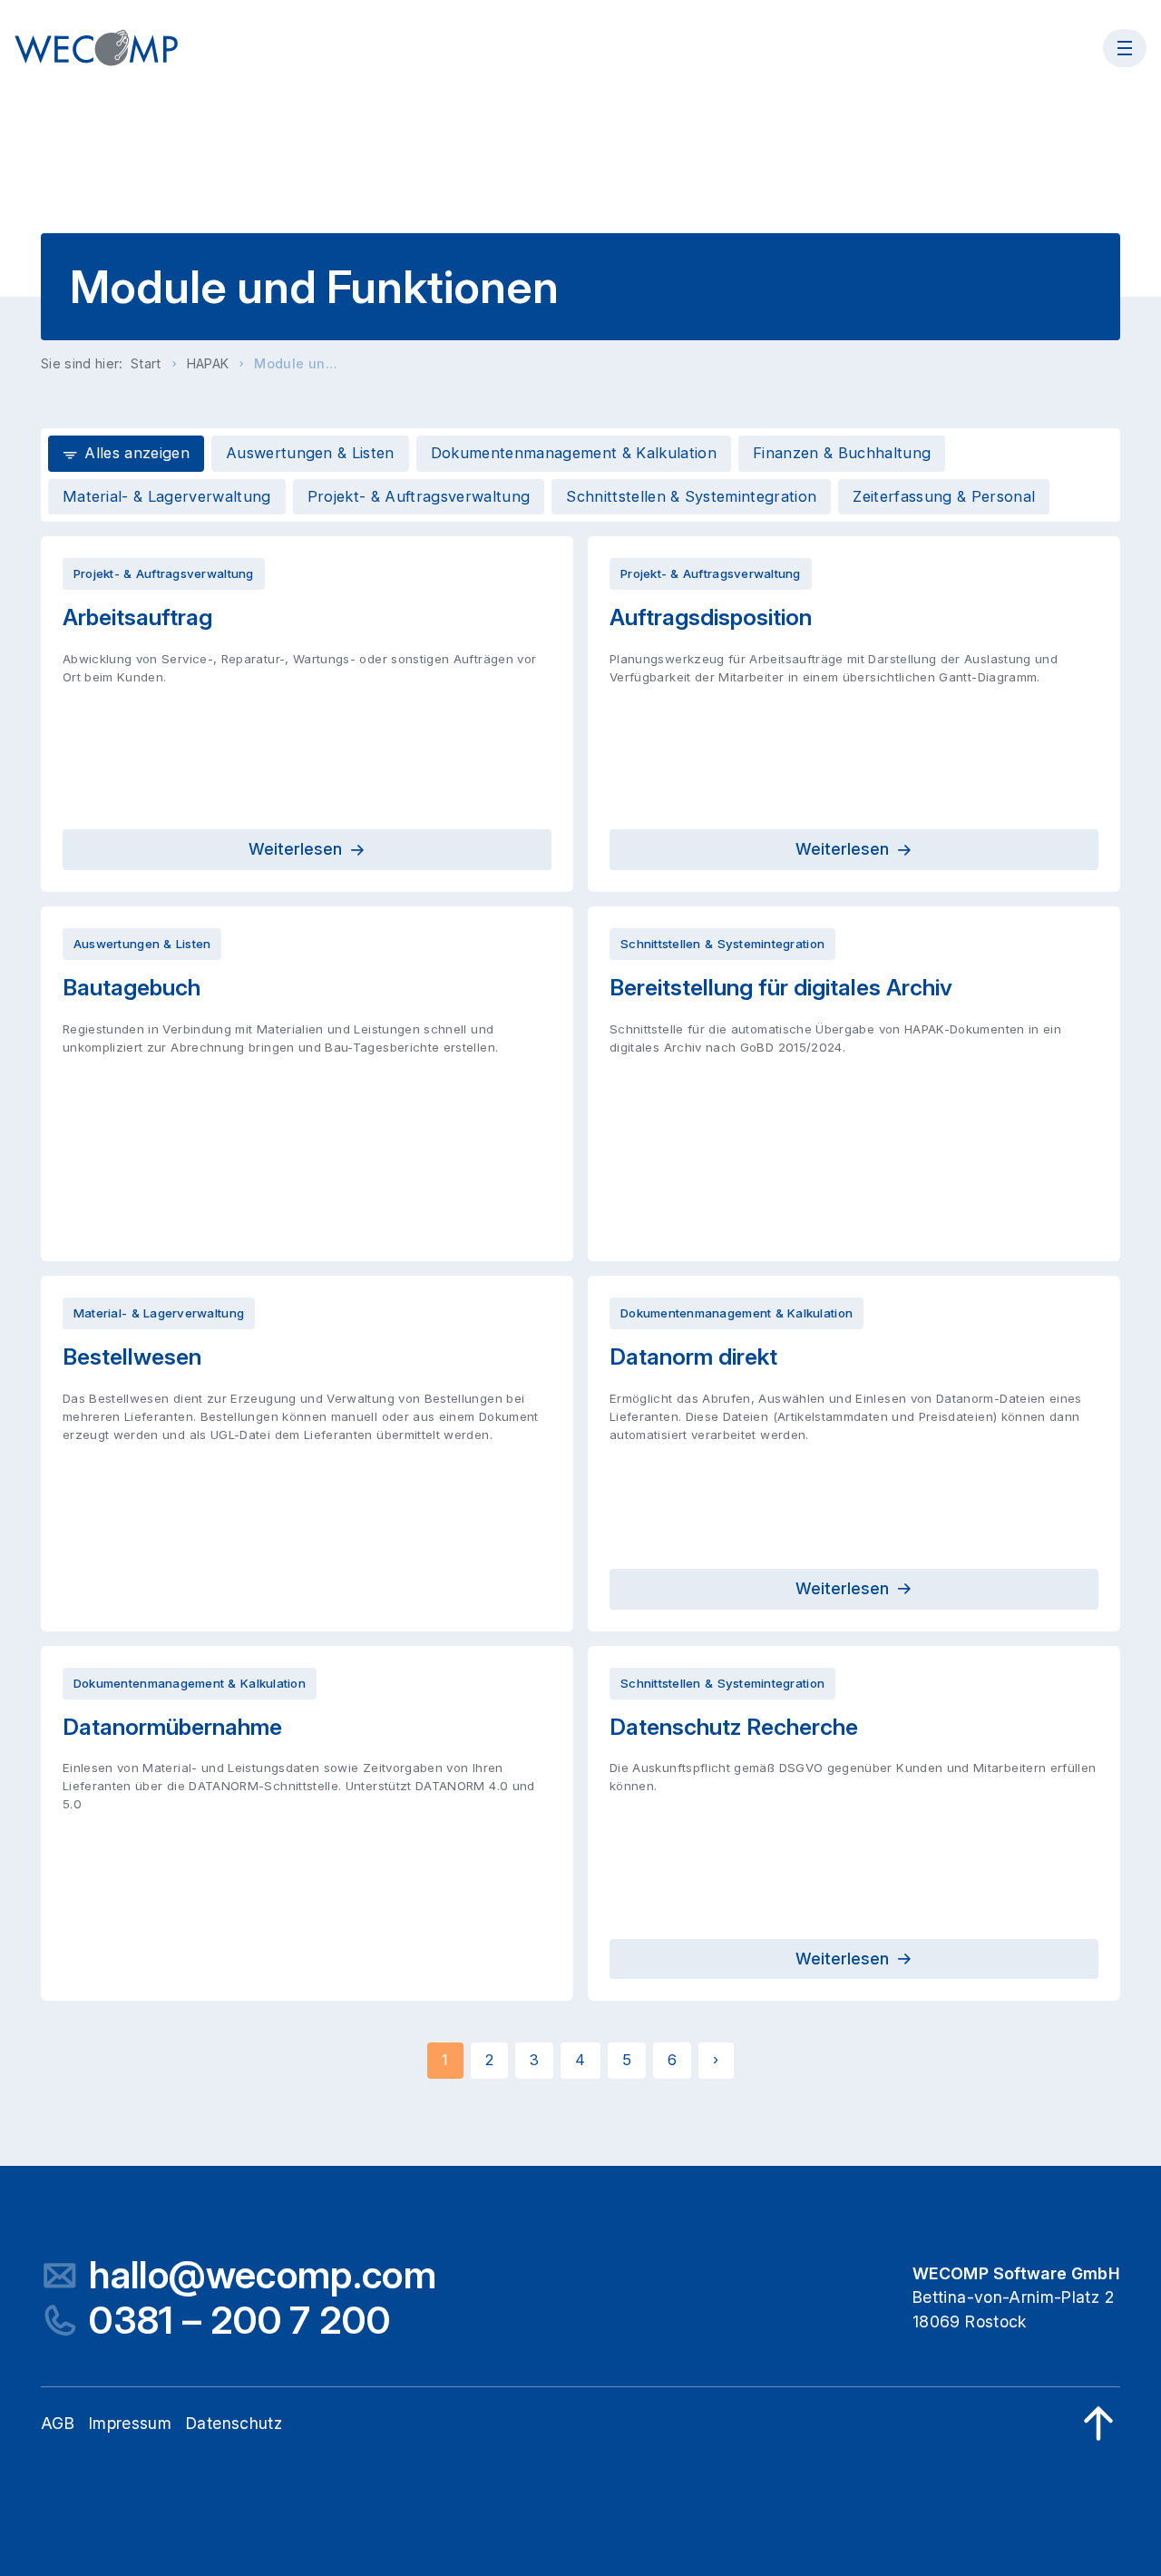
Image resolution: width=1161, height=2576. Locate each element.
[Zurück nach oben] (1098, 2424)
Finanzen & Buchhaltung (842, 453)
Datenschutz (234, 2423)
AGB (58, 2423)
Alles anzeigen (137, 453)
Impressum (130, 2423)
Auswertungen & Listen (310, 453)
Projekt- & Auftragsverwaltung (419, 496)
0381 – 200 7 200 (239, 2321)
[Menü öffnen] (1125, 48)
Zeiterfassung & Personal (944, 496)
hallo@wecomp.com (263, 2275)
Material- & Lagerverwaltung (167, 496)
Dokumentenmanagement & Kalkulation (574, 453)
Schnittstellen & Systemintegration (691, 496)
